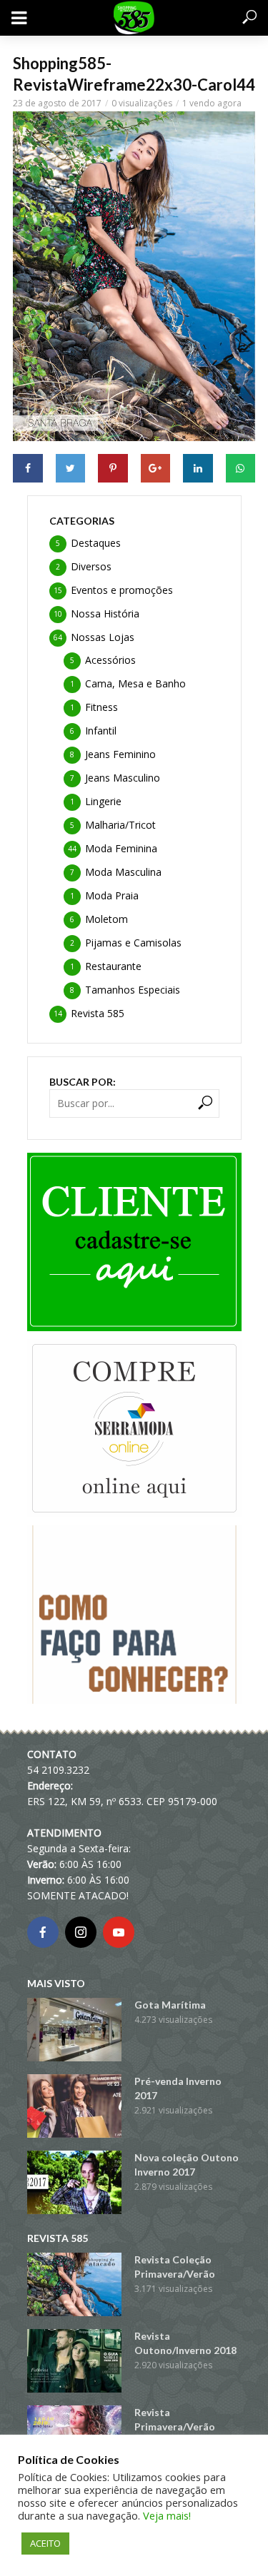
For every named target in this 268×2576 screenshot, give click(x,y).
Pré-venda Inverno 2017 (178, 2088)
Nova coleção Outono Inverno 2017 (187, 2165)
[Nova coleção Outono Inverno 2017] (74, 2182)
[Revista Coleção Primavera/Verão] (74, 2284)
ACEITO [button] (45, 2543)
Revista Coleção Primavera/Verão (175, 2267)
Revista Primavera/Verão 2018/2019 (175, 2426)
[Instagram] (81, 1932)
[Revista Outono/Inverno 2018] (74, 2361)
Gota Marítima (170, 2005)
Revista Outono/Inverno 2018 (185, 2343)
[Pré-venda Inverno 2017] (74, 2106)
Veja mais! (167, 2515)
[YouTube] (119, 1932)
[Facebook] (43, 1932)
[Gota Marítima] (74, 2030)
